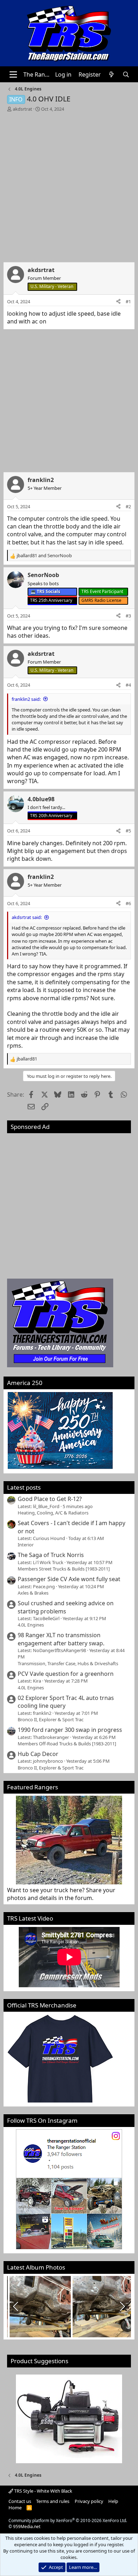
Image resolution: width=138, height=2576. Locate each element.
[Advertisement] (69, 185)
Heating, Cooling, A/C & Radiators (53, 1513)
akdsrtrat (22, 109)
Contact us (20, 2501)
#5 (128, 831)
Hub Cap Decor (38, 1754)
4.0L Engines (31, 1625)
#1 (128, 301)
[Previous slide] (16, 2306)
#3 (128, 616)
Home (15, 2508)
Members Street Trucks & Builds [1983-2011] (64, 1569)
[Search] (126, 74)
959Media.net (27, 2527)
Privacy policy (89, 2501)
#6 (128, 903)
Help (113, 2501)
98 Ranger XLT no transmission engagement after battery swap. (61, 1639)
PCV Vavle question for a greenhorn (66, 1674)
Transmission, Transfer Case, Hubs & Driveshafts (68, 1663)
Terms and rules (53, 2501)
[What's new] (112, 74)
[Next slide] (122, 2306)
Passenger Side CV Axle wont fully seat (69, 1579)
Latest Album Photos (36, 2267)
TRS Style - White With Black (43, 2491)
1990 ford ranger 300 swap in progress (70, 1730)
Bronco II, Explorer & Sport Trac (51, 1719)
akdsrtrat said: (27, 917)
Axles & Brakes (33, 1593)
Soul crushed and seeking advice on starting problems (66, 1607)
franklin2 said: (26, 699)
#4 (128, 685)
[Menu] (13, 74)
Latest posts (24, 1487)
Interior (26, 1545)
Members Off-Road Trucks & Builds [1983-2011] (67, 1744)
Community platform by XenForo (68, 2520)
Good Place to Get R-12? (50, 1499)
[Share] (118, 301)
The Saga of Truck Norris (51, 1555)
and (44, 555)
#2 (128, 506)
